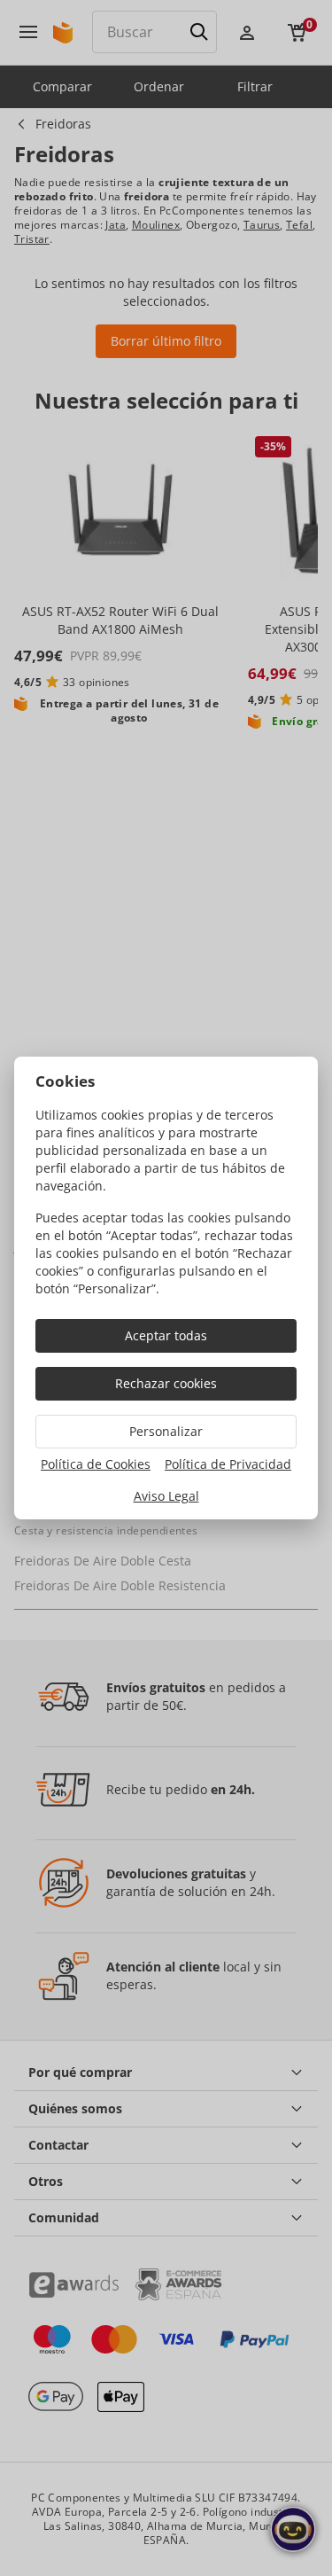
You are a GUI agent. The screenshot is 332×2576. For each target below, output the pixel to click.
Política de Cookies (96, 1464)
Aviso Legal (166, 1496)
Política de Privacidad (228, 1464)
